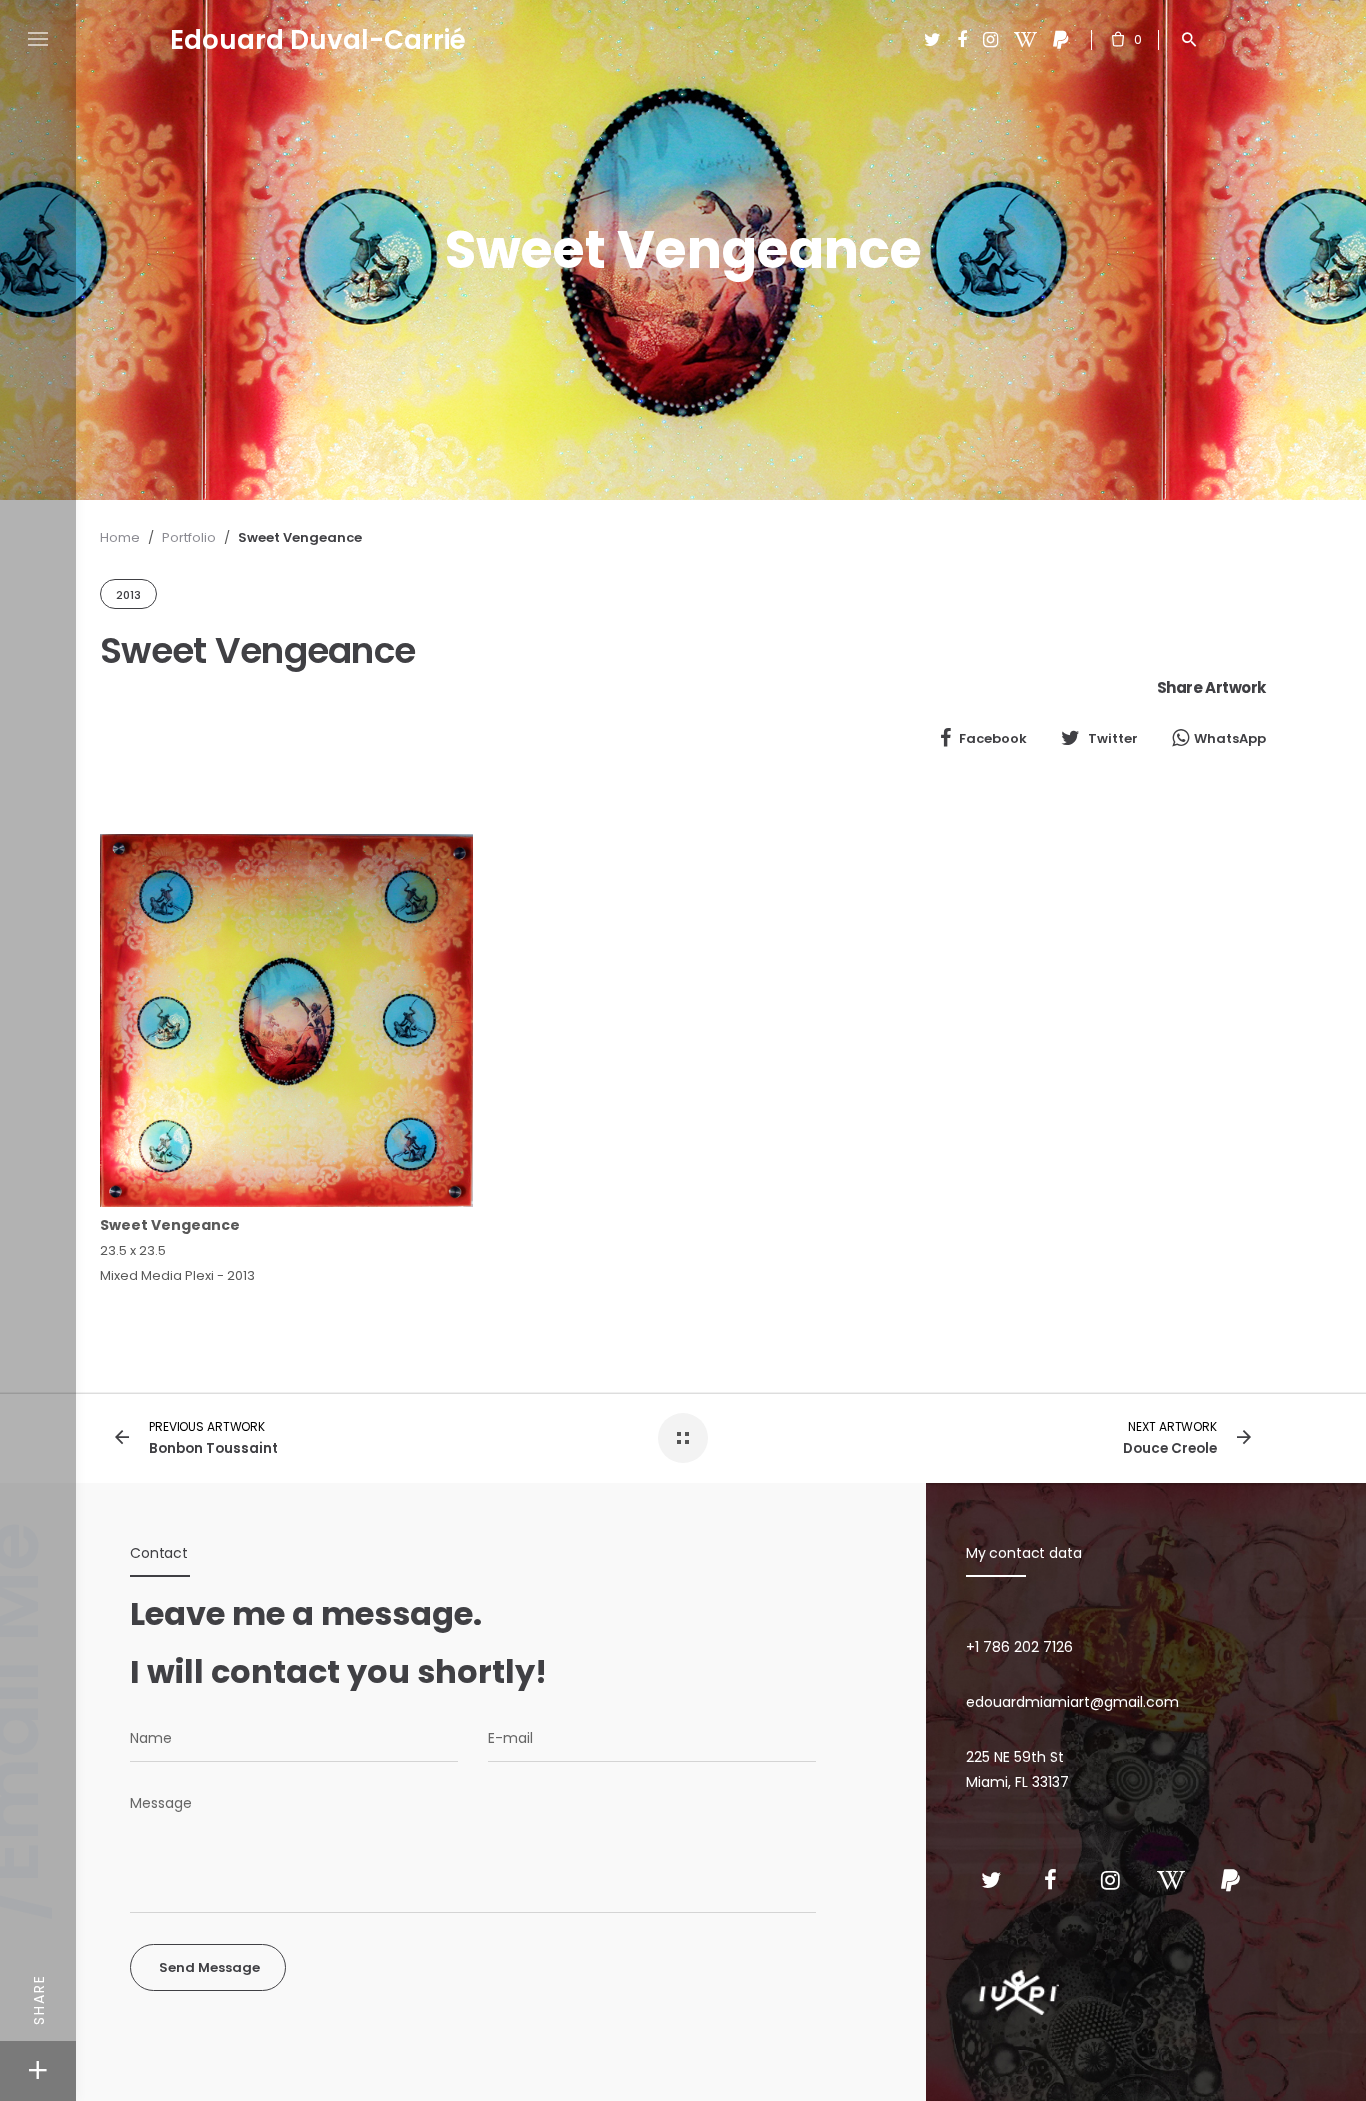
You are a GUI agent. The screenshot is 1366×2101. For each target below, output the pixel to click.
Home (120, 537)
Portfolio (189, 537)
